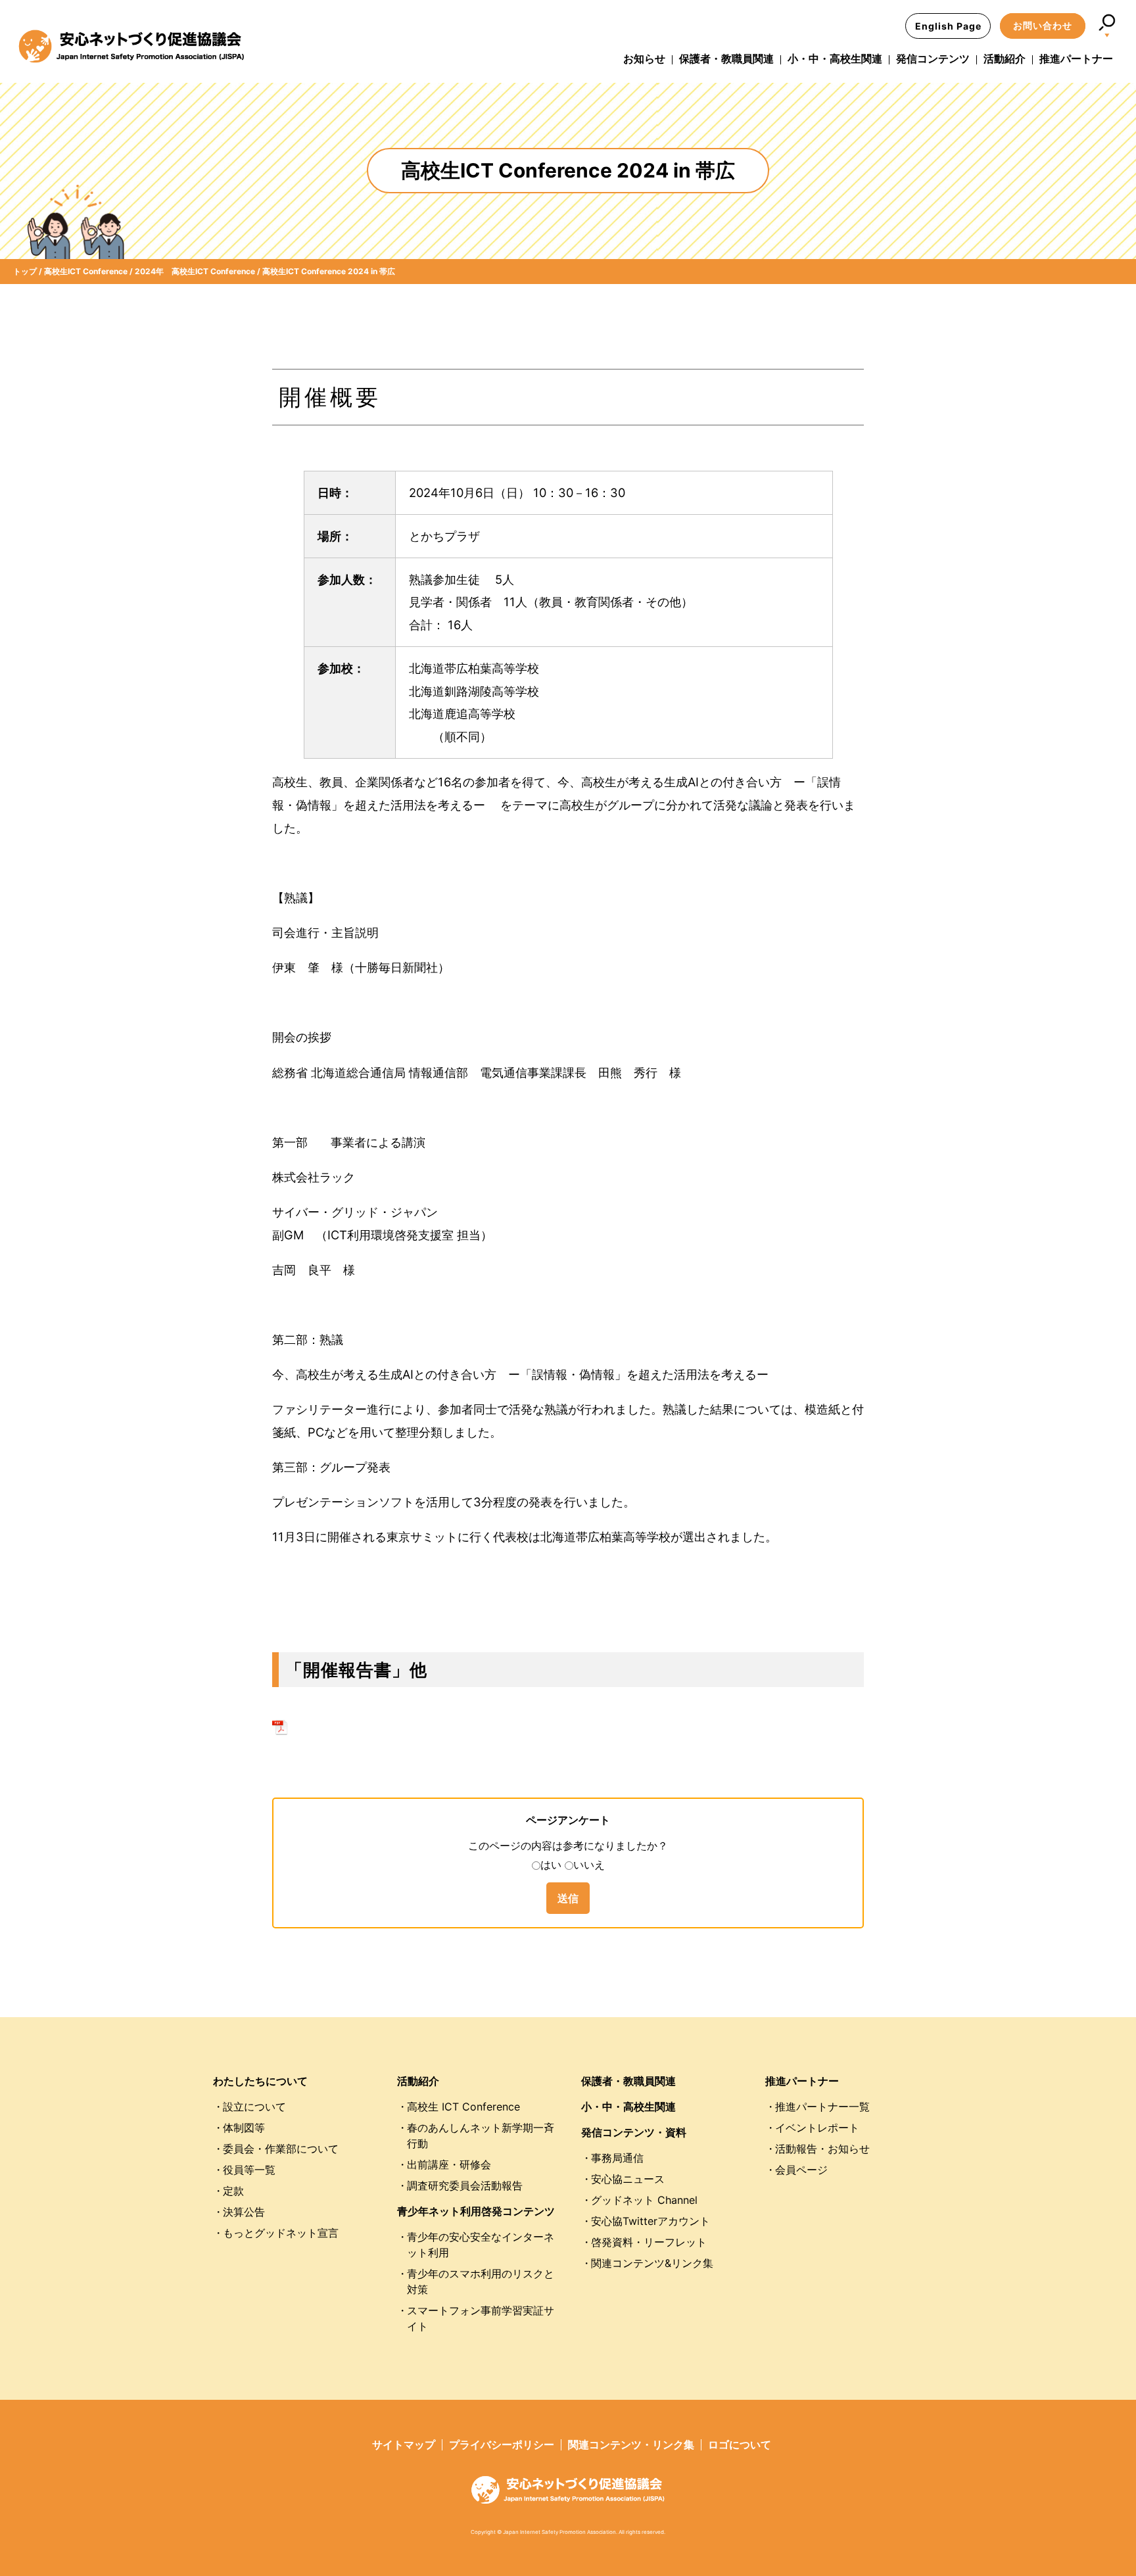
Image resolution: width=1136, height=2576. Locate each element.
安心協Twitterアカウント (651, 2221)
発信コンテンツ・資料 (634, 2132)
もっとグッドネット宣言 (281, 2233)
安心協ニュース (628, 2179)
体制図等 (244, 2128)
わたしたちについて (260, 2081)
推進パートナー (1076, 59)
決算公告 (244, 2212)
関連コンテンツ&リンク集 (652, 2263)
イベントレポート (817, 2128)
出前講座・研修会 (449, 2164)
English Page (948, 26)
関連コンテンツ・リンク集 (631, 2445)
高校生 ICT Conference (463, 2107)
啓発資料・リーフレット (649, 2242)
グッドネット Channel (644, 2200)
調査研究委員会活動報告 (465, 2185)
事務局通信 (617, 2158)
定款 (233, 2191)
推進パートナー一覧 (822, 2107)
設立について (254, 2107)
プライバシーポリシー (502, 2445)
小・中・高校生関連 (835, 59)
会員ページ (801, 2170)
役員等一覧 (249, 2170)
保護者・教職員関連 (726, 59)
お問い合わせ (1043, 25)
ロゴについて (740, 2445)
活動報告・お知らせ (822, 2149)
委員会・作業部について (281, 2149)
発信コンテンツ (933, 59)
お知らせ (644, 59)
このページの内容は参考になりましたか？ (568, 1846)
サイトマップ (404, 2445)
